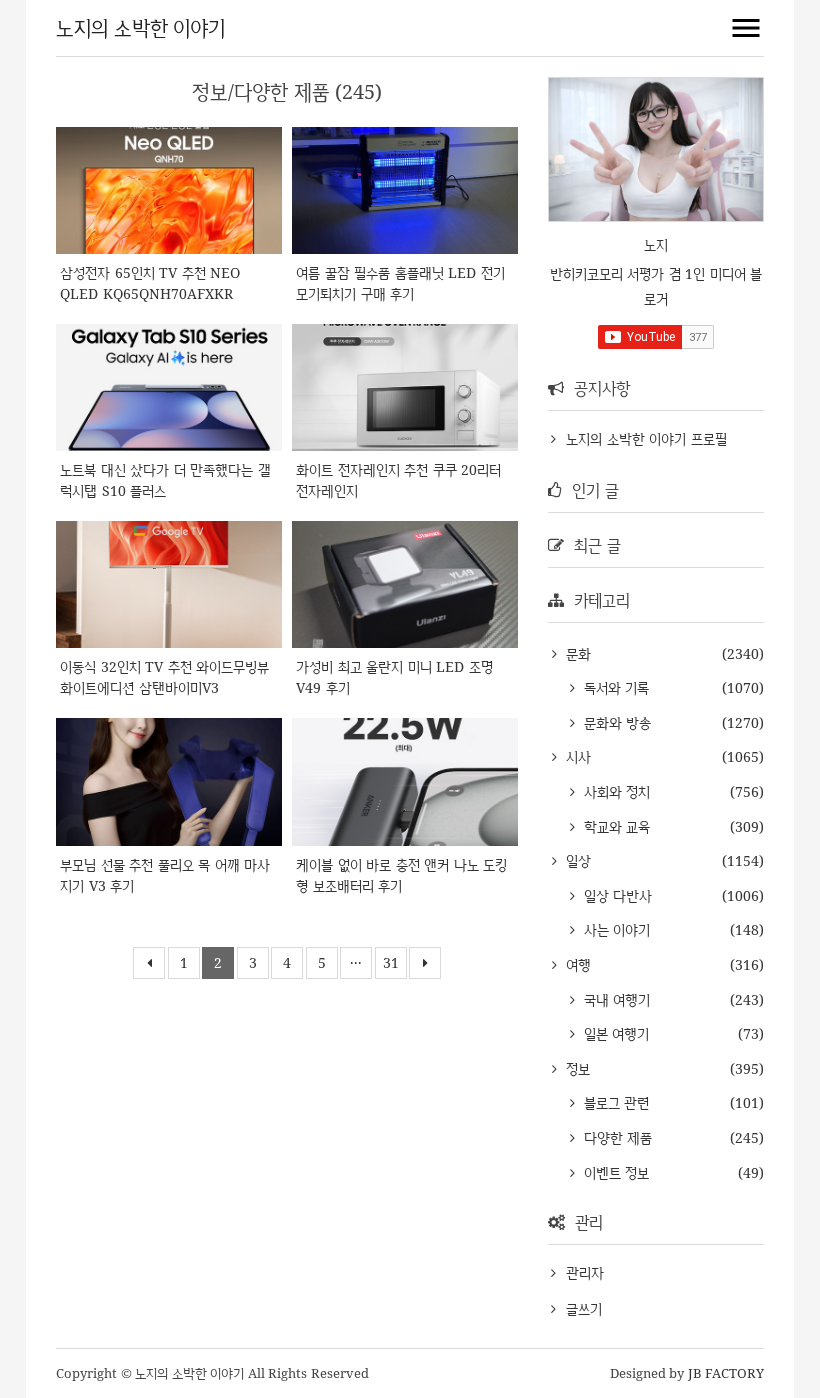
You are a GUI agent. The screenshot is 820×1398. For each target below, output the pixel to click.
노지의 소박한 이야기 (140, 27)
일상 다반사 (615, 895)
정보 (575, 1068)
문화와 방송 (615, 722)
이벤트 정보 (614, 1172)
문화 (576, 653)
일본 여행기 (614, 1033)
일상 (576, 860)
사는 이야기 (614, 929)
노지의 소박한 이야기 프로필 (646, 438)
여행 (576, 964)
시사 (576, 756)
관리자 (585, 1272)
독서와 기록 (614, 687)
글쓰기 (584, 1308)
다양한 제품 (615, 1137)
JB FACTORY (726, 1373)
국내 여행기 (614, 999)
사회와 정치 (614, 791)
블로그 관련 (614, 1102)
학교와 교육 (614, 826)
